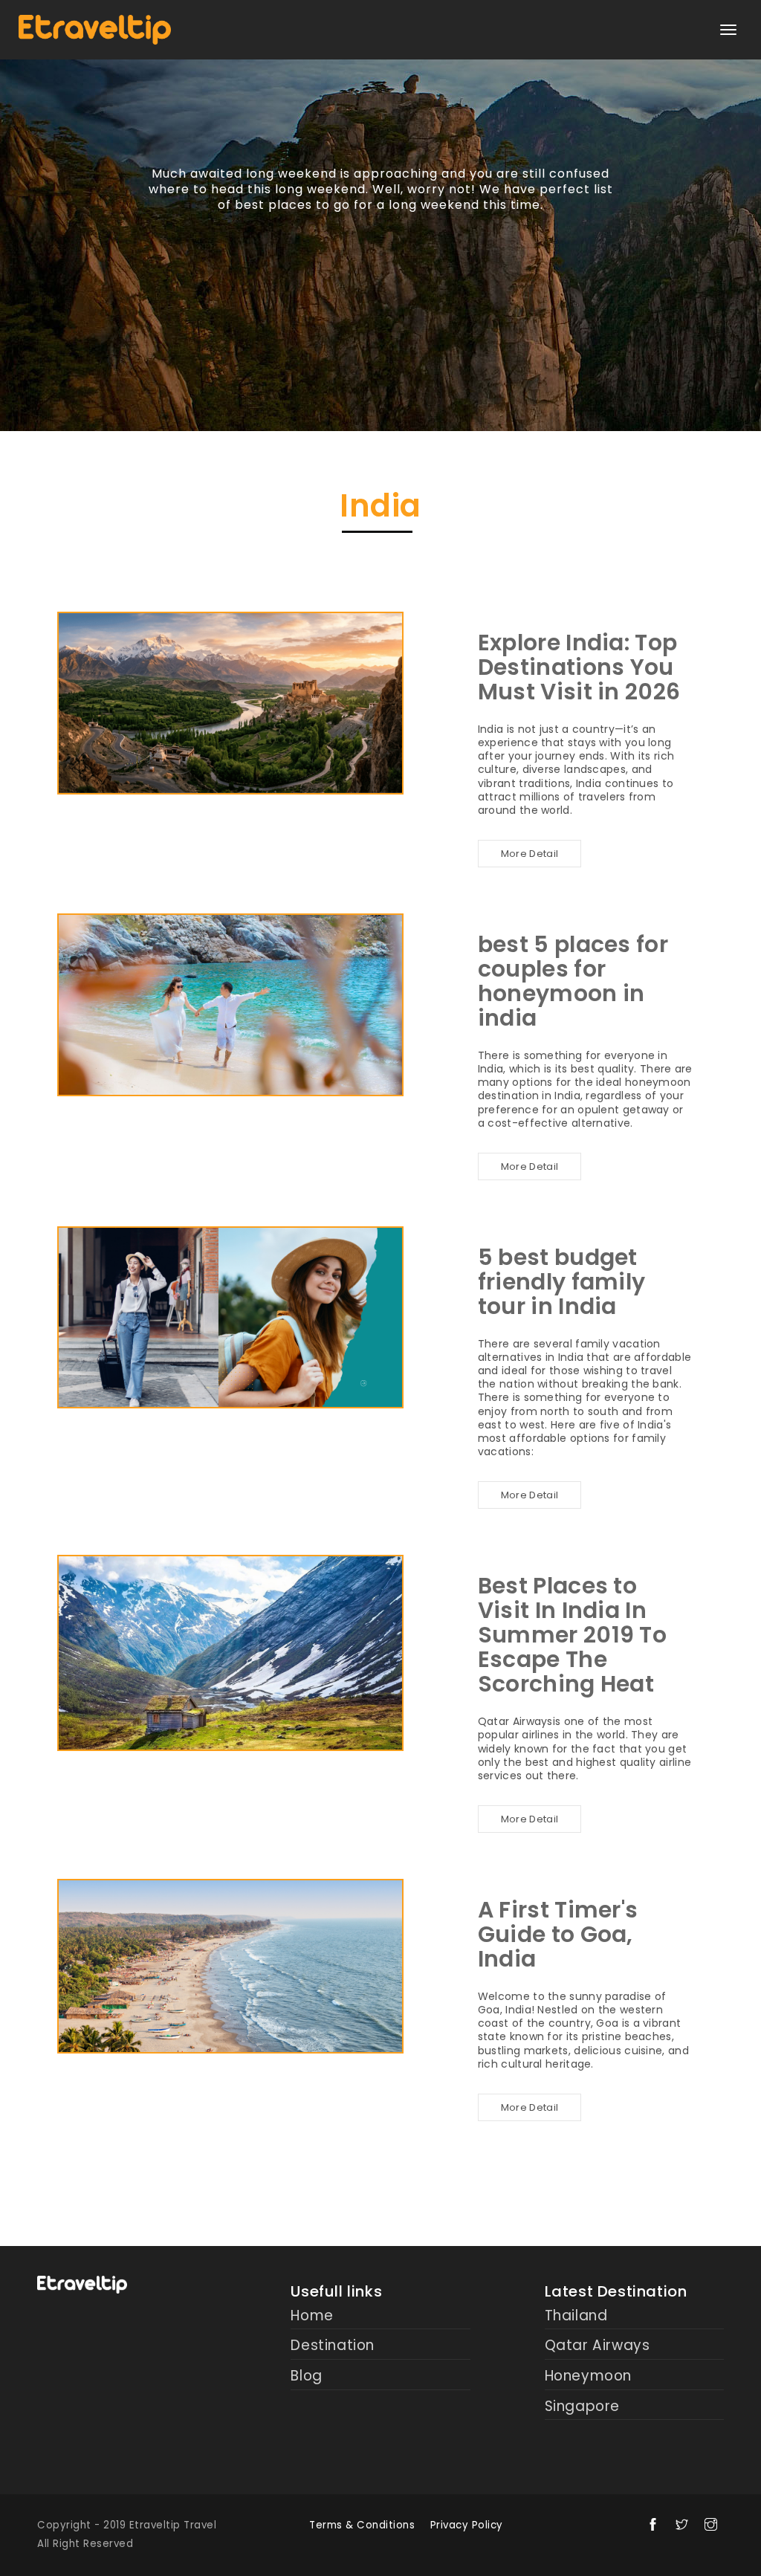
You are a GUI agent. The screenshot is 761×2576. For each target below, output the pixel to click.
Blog (306, 2376)
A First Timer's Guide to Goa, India (558, 1934)
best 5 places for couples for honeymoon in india (573, 981)
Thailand (576, 2316)
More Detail (530, 854)
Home (312, 2316)
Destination (333, 2346)
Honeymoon (588, 2376)
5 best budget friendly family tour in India (562, 1282)
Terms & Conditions (362, 2525)
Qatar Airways (598, 2346)
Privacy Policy (467, 2525)
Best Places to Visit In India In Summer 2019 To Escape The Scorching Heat (572, 1635)
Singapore (582, 2407)
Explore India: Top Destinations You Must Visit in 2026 (579, 667)
